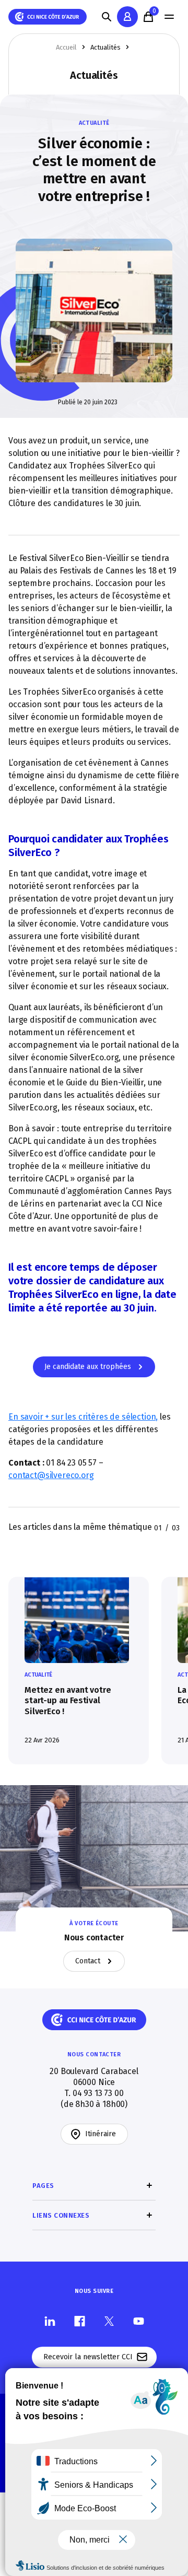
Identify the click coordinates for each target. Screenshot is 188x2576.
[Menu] (169, 17)
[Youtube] (139, 2321)
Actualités (105, 47)
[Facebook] (80, 2321)
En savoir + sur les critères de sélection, (83, 1417)
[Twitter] (109, 2321)
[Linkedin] (50, 2321)
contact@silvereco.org (51, 1475)
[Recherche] (107, 17)
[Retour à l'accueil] (48, 17)
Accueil (66, 47)
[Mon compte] (127, 17)
